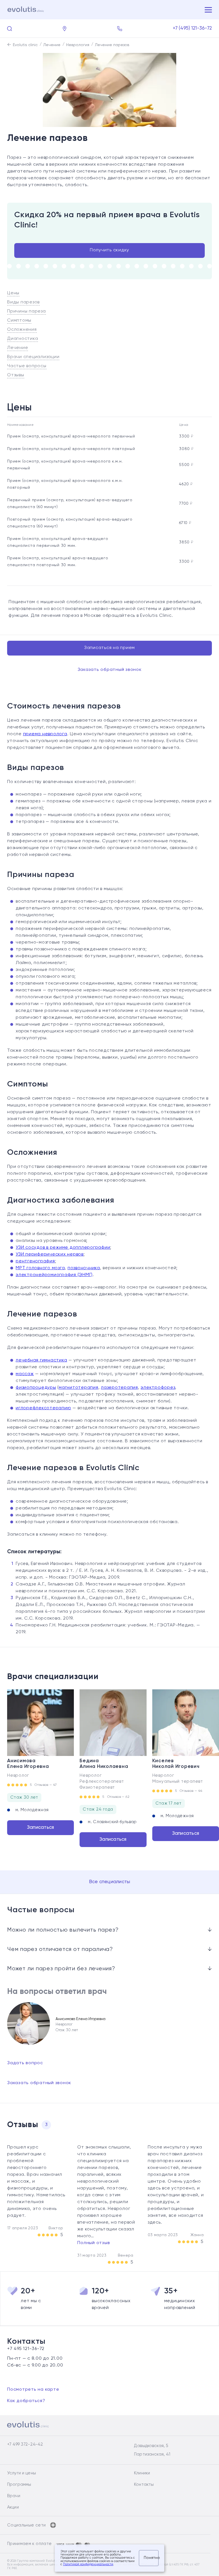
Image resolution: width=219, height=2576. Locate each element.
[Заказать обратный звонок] (120, 29)
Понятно (151, 2558)
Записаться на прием (109, 648)
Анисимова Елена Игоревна (28, 1764)
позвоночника (84, 1268)
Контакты (144, 2484)
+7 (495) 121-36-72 (192, 28)
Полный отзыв (94, 2243)
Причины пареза (27, 311)
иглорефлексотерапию (43, 1408)
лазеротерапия (119, 1388)
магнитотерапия (79, 1388)
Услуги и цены (22, 2473)
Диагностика (23, 339)
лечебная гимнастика (41, 1360)
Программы (19, 2484)
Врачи (14, 2496)
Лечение (18, 348)
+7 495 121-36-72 (26, 2349)
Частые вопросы (27, 366)
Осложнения (22, 330)
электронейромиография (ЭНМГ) (54, 1275)
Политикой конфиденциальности (88, 2564)
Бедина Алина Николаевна (104, 1764)
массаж (25, 1374)
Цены (13, 293)
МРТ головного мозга (40, 1268)
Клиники (142, 2473)
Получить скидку (109, 250)
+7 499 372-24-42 (25, 2444)
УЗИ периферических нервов (50, 1254)
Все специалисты (110, 1882)
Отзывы (16, 375)
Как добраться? (26, 2401)
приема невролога (45, 734)
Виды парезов (23, 302)
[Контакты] (65, 29)
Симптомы (19, 321)
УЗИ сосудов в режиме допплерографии (63, 1248)
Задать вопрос (25, 2063)
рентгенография (35, 1261)
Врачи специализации (33, 357)
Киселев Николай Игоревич (176, 1764)
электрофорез (158, 1388)
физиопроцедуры (36, 1388)
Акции (13, 2507)
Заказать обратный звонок (110, 670)
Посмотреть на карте (33, 2390)
